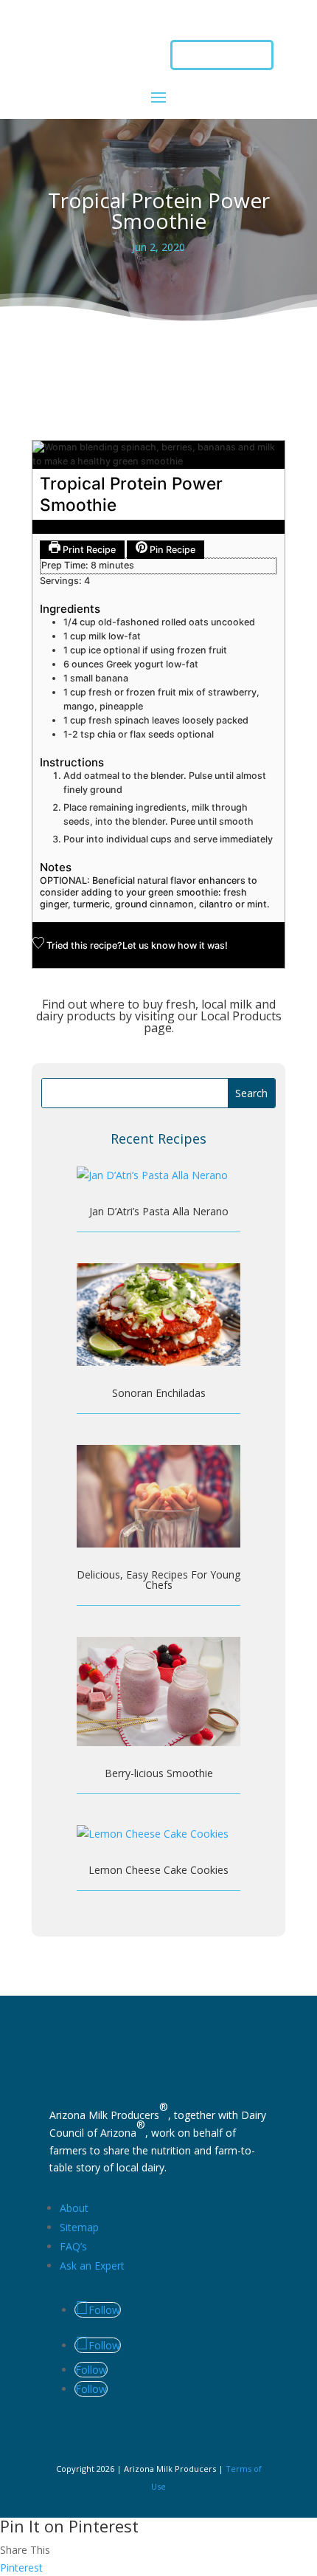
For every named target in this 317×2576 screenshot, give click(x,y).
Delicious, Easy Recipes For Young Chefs (158, 1580)
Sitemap (79, 2227)
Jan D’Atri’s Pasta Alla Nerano (159, 1211)
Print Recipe (88, 550)
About (74, 2208)
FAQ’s (73, 2246)
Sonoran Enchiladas (159, 1393)
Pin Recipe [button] (171, 550)
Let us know (149, 945)
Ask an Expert (92, 2266)
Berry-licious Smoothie (159, 1773)
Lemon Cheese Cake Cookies (158, 1870)
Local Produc (236, 1016)
